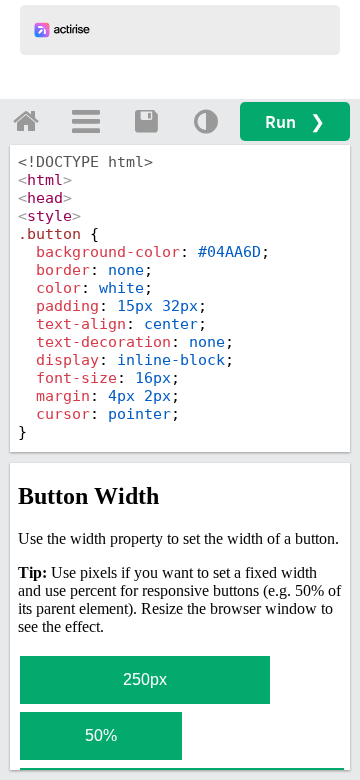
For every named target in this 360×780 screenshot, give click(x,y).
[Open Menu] (86, 121)
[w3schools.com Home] (26, 121)
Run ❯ (295, 121)
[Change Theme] (206, 121)
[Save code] (146, 121)
